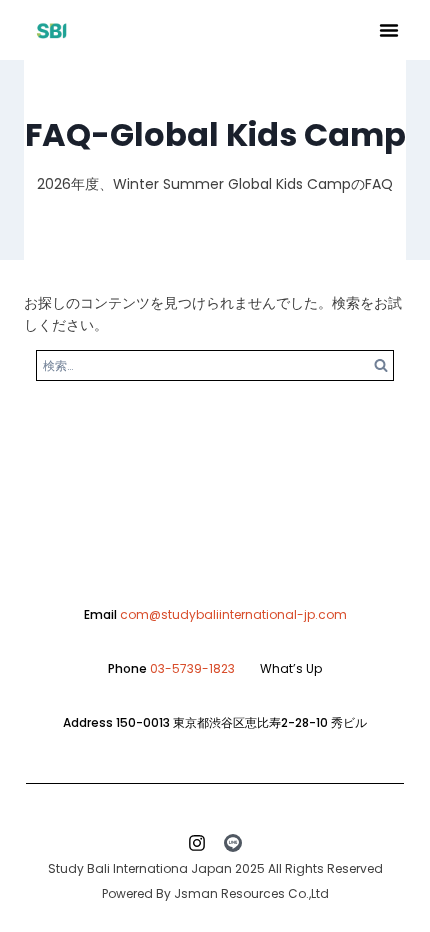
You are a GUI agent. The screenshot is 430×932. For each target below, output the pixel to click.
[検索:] (215, 365)
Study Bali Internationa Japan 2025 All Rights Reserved (215, 868)
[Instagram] (197, 843)
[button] (389, 30)
